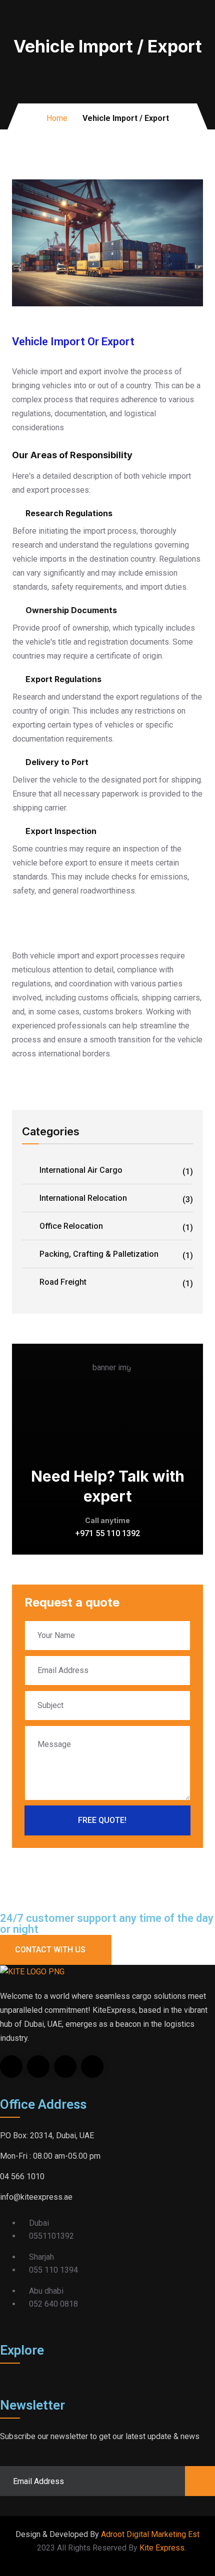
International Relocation (116, 1199)
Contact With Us (50, 1950)
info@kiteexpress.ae (36, 2197)
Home (57, 118)
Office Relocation (116, 1227)
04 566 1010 (22, 2176)
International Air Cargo (116, 1171)
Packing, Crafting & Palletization (116, 1255)
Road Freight (116, 1283)
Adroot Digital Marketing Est (150, 2534)
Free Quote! (102, 1820)
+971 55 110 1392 (107, 1533)
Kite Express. (163, 2548)
